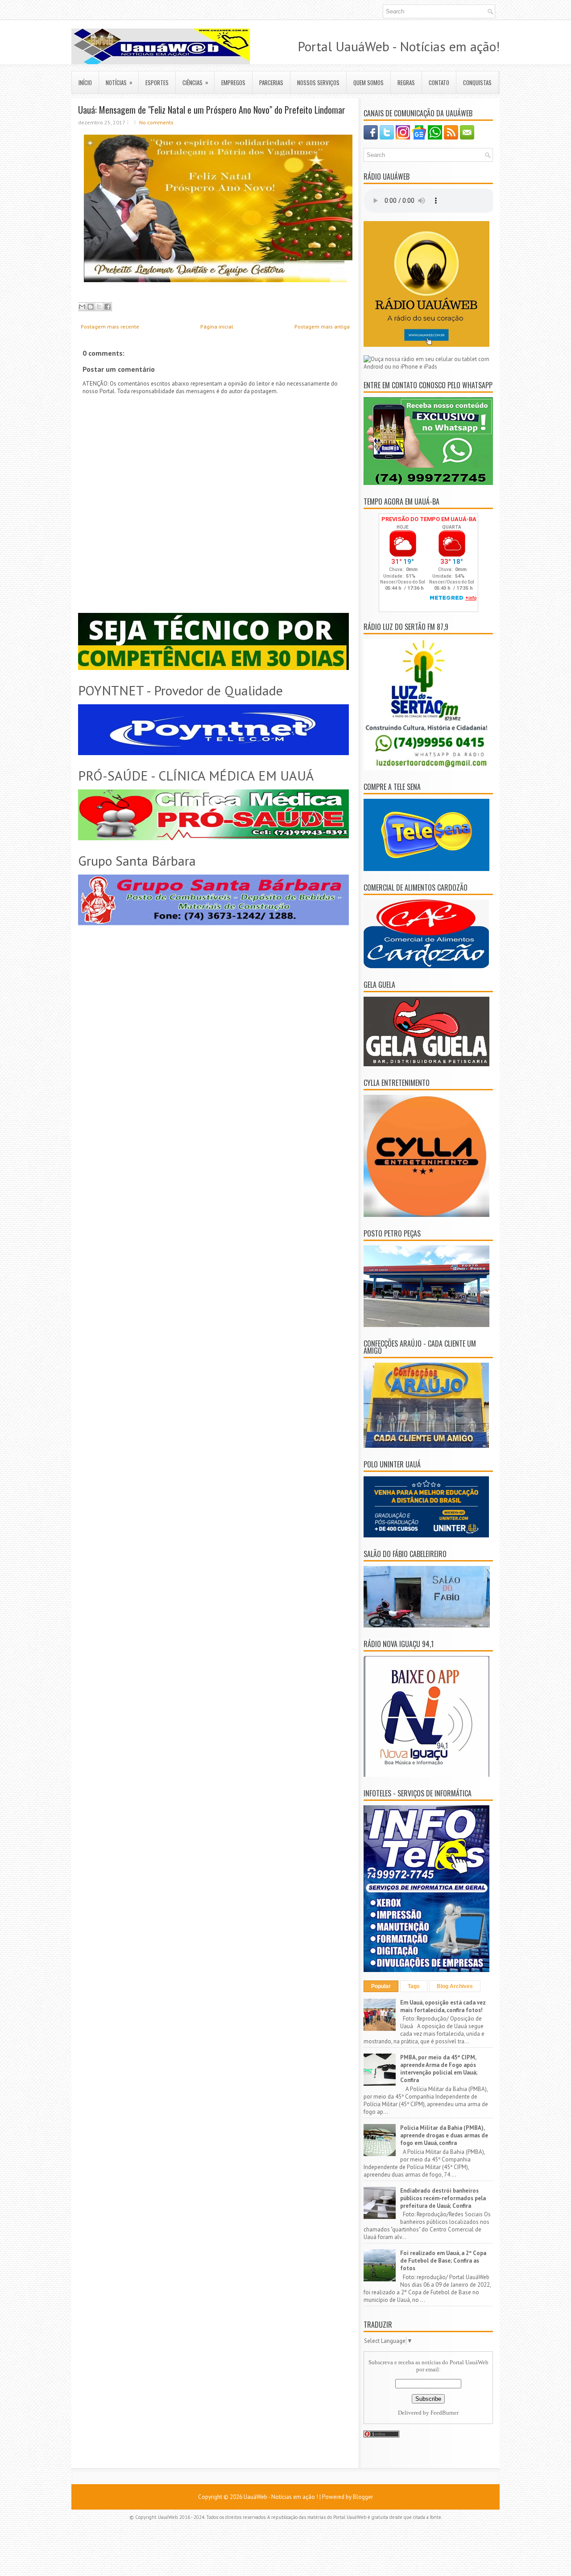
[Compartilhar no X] (99, 307)
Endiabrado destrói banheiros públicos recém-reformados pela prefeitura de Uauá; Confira (443, 2198)
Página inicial (217, 327)
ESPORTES (157, 82)
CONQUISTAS (477, 82)
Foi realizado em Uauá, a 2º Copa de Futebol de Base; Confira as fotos (443, 2261)
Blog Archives (455, 1986)
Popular (381, 1986)
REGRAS (406, 82)
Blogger (363, 2497)
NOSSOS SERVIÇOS (318, 82)
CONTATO (439, 82)
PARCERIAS (271, 82)
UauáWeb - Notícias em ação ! (281, 2497)
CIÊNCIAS (195, 82)
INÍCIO (85, 82)
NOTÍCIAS (119, 82)
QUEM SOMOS (368, 82)
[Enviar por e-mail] (82, 307)
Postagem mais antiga (322, 327)
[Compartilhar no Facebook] (108, 307)
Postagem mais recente (110, 327)
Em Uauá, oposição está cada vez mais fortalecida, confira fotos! (443, 2006)
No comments (156, 122)
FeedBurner (445, 2413)
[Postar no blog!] (91, 307)
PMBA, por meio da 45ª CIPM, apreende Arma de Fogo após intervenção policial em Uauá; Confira (439, 2069)
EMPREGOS (233, 82)
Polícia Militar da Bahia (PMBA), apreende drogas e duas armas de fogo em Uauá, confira (444, 2135)
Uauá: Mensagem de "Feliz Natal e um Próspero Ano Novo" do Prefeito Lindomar (212, 110)
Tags (414, 1986)
